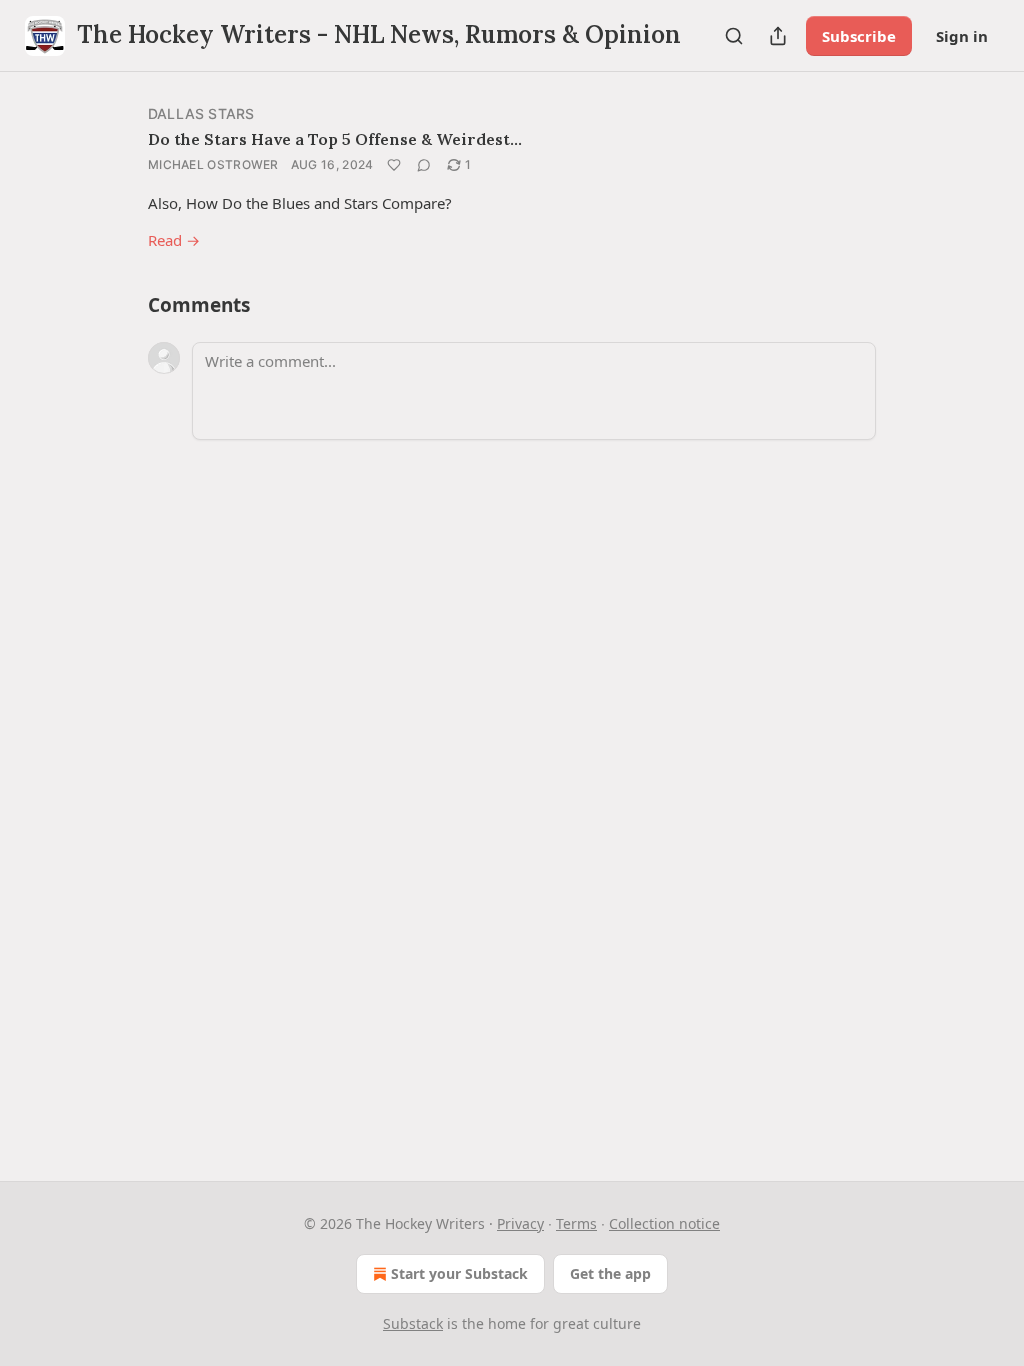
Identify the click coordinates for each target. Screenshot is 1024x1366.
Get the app (610, 1273)
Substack (413, 1323)
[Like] (394, 165)
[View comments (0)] (424, 165)
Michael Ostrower (213, 164)
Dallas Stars (201, 113)
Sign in (962, 36)
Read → (174, 240)
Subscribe (859, 36)
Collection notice (664, 1223)
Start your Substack (459, 1273)
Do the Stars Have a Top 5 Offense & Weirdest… (335, 139)
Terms (576, 1223)
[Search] (734, 36)
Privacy (520, 1223)
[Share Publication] (778, 36)
